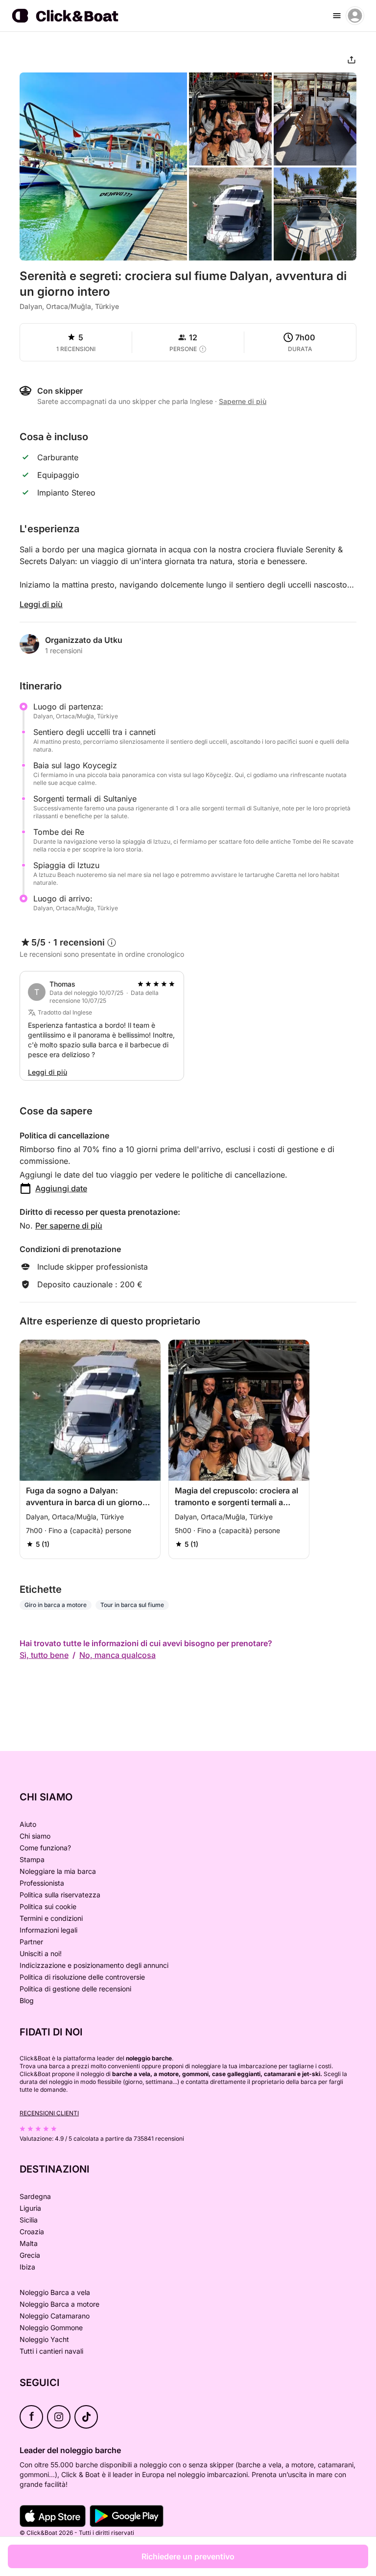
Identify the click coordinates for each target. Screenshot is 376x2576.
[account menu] (355, 16)
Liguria (30, 2208)
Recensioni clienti (49, 2113)
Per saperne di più (69, 1226)
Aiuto (28, 1824)
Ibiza (27, 2267)
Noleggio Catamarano (55, 2316)
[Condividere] (352, 60)
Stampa (32, 1859)
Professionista (42, 1883)
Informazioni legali (48, 1930)
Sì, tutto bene (44, 1655)
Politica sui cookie (48, 1906)
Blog (27, 2000)
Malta (29, 2243)
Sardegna (35, 2196)
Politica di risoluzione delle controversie (82, 1977)
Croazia (32, 2232)
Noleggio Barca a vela (55, 2292)
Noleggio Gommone (51, 2328)
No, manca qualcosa (117, 1655)
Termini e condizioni (51, 1918)
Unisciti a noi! (41, 1953)
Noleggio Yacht (44, 2339)
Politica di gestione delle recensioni (75, 1989)
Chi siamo (35, 1836)
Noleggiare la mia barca (58, 1871)
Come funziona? (45, 1848)
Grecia (30, 2255)
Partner (31, 1942)
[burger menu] (337, 16)
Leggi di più (41, 604)
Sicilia (29, 2220)
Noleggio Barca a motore (59, 2304)
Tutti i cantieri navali (51, 2351)
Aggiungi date (61, 1188)
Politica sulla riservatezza (60, 1895)
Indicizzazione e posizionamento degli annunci (94, 1965)
